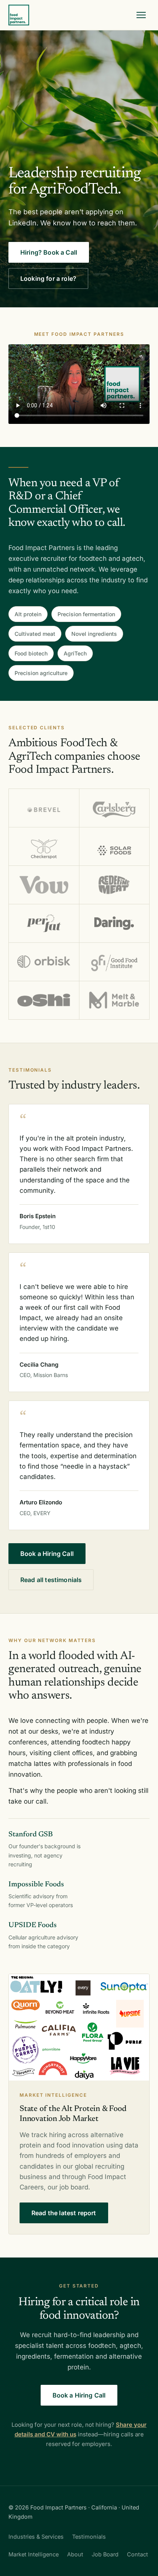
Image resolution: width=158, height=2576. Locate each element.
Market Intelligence (34, 2554)
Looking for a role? (48, 278)
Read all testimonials (51, 1580)
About (75, 2554)
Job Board (105, 2554)
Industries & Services (36, 2537)
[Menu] (141, 15)
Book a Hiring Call (47, 1554)
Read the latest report (64, 2213)
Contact (137, 2554)
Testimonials (89, 2537)
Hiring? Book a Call (49, 252)
